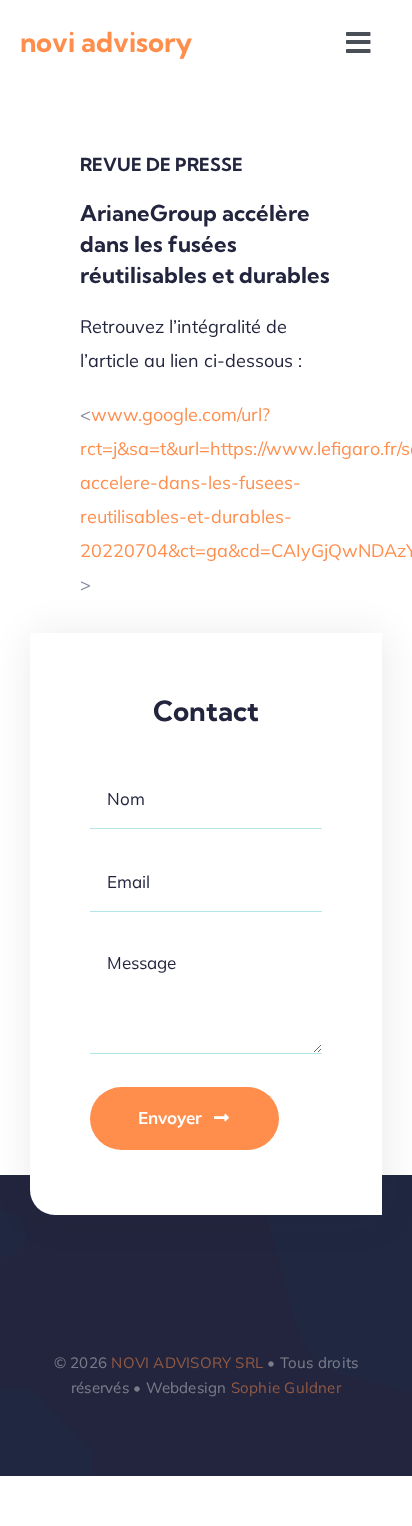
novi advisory (106, 42)
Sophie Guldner (286, 1387)
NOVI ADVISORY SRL (187, 1362)
